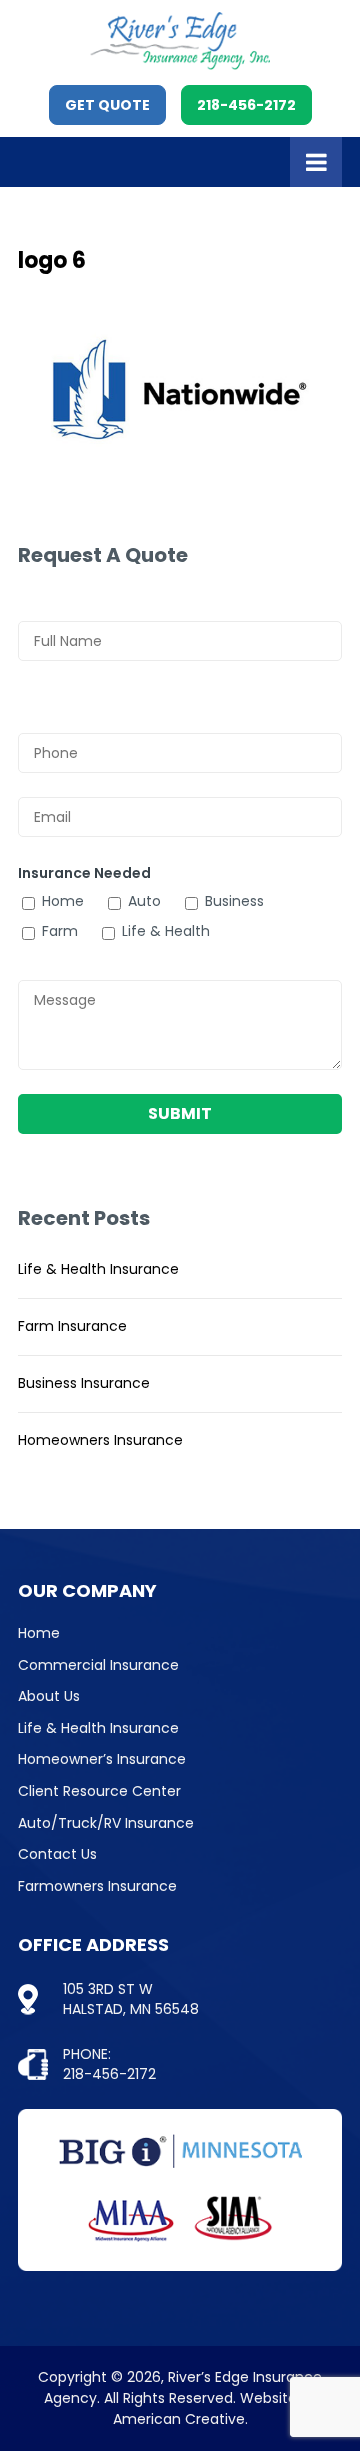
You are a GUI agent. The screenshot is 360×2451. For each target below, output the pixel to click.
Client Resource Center (99, 1791)
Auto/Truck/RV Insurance (106, 1823)
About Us (49, 1696)
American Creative (179, 2419)
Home (39, 1633)
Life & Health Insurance (98, 1269)
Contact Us (57, 1854)
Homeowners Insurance (100, 1440)
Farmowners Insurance (97, 1886)
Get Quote (107, 105)
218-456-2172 (246, 105)
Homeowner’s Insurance (102, 1759)
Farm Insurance (72, 1326)
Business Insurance (84, 1383)
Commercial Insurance (98, 1665)
